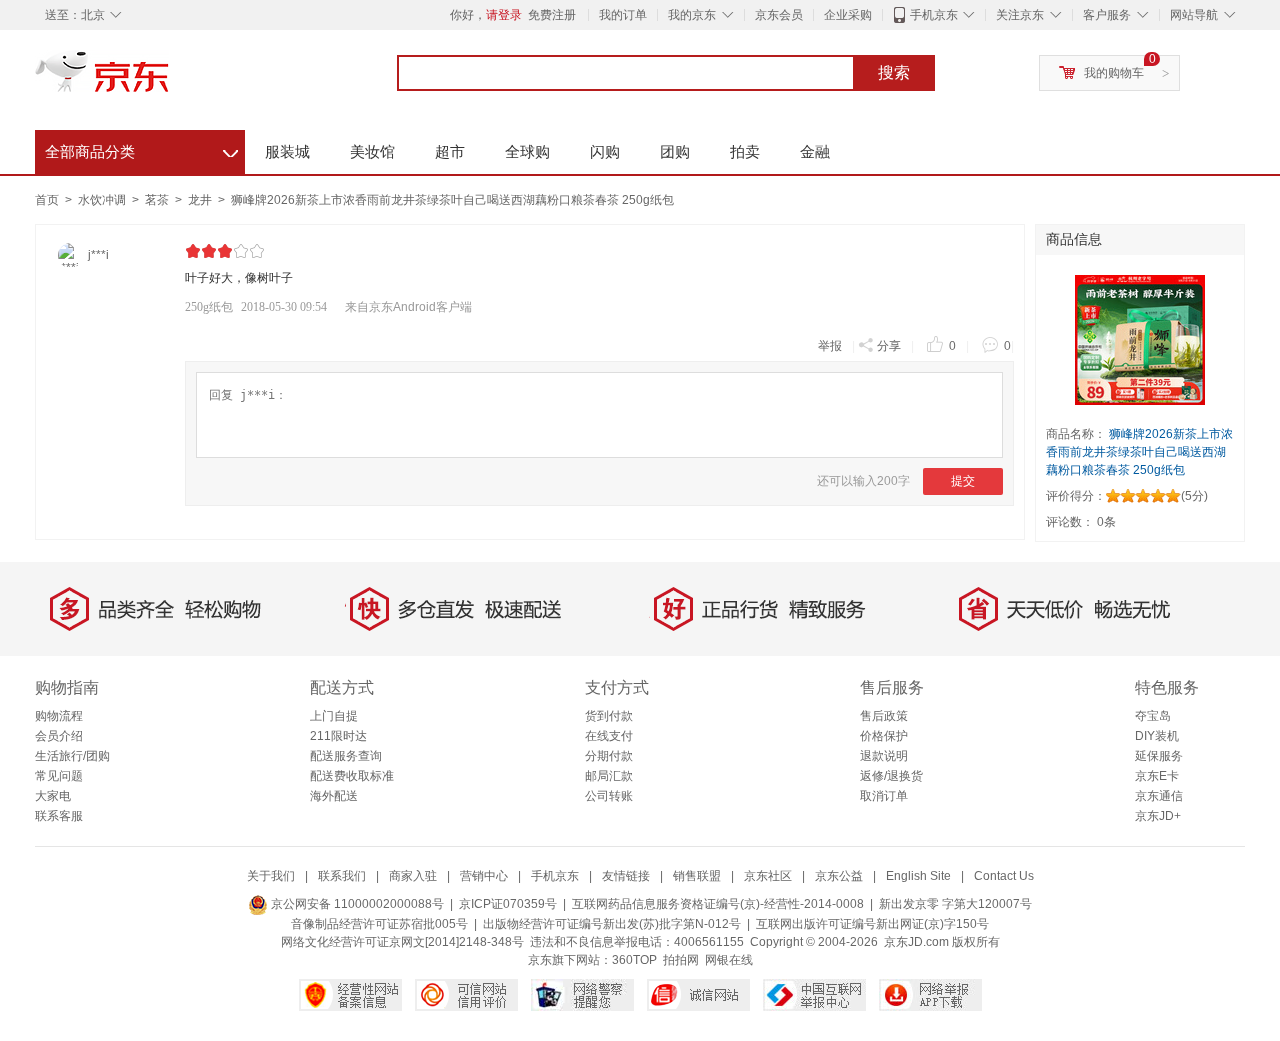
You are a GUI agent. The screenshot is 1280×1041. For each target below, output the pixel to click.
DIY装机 (1157, 736)
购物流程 (59, 716)
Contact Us (1004, 876)
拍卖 (745, 151)
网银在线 (729, 960)
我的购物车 (1114, 73)
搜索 (894, 72)
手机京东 (934, 15)
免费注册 (552, 15)
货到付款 (609, 716)
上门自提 (334, 716)
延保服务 (1159, 756)
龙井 (201, 200)
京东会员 (779, 15)
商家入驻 (413, 876)
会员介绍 (59, 736)
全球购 (527, 151)
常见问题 (59, 776)
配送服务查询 (346, 756)
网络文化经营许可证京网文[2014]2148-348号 (402, 942)
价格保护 (884, 736)
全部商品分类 (141, 149)
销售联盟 (697, 876)
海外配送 (334, 796)
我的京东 (692, 15)
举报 (830, 346)
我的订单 (623, 15)
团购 (675, 151)
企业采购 (848, 15)
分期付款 (609, 756)
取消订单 (884, 796)
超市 (450, 151)
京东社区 (768, 876)
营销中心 (484, 876)
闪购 (605, 151)
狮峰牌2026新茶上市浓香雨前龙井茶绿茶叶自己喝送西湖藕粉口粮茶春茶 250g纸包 (452, 200)
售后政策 (884, 716)
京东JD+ (1158, 816)
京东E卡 (1157, 776)
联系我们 (342, 876)
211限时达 (338, 736)
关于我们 (271, 876)
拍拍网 (681, 960)
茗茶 (158, 200)
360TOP (634, 960)
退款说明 (884, 756)
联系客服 (59, 816)
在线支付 (609, 736)
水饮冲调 (103, 200)
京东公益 (839, 876)
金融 (815, 151)
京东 (170, 80)
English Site (918, 876)
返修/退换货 (891, 776)
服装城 (287, 151)
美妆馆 (372, 151)
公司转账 (609, 796)
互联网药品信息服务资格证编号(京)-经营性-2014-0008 (718, 904)
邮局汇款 (609, 776)
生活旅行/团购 (72, 756)
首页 (47, 200)
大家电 (53, 796)
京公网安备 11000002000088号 (356, 904)
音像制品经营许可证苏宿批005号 (379, 924)
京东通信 (1159, 796)
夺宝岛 (1153, 716)
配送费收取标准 (352, 776)
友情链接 (626, 876)
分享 (889, 346)
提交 (963, 481)
